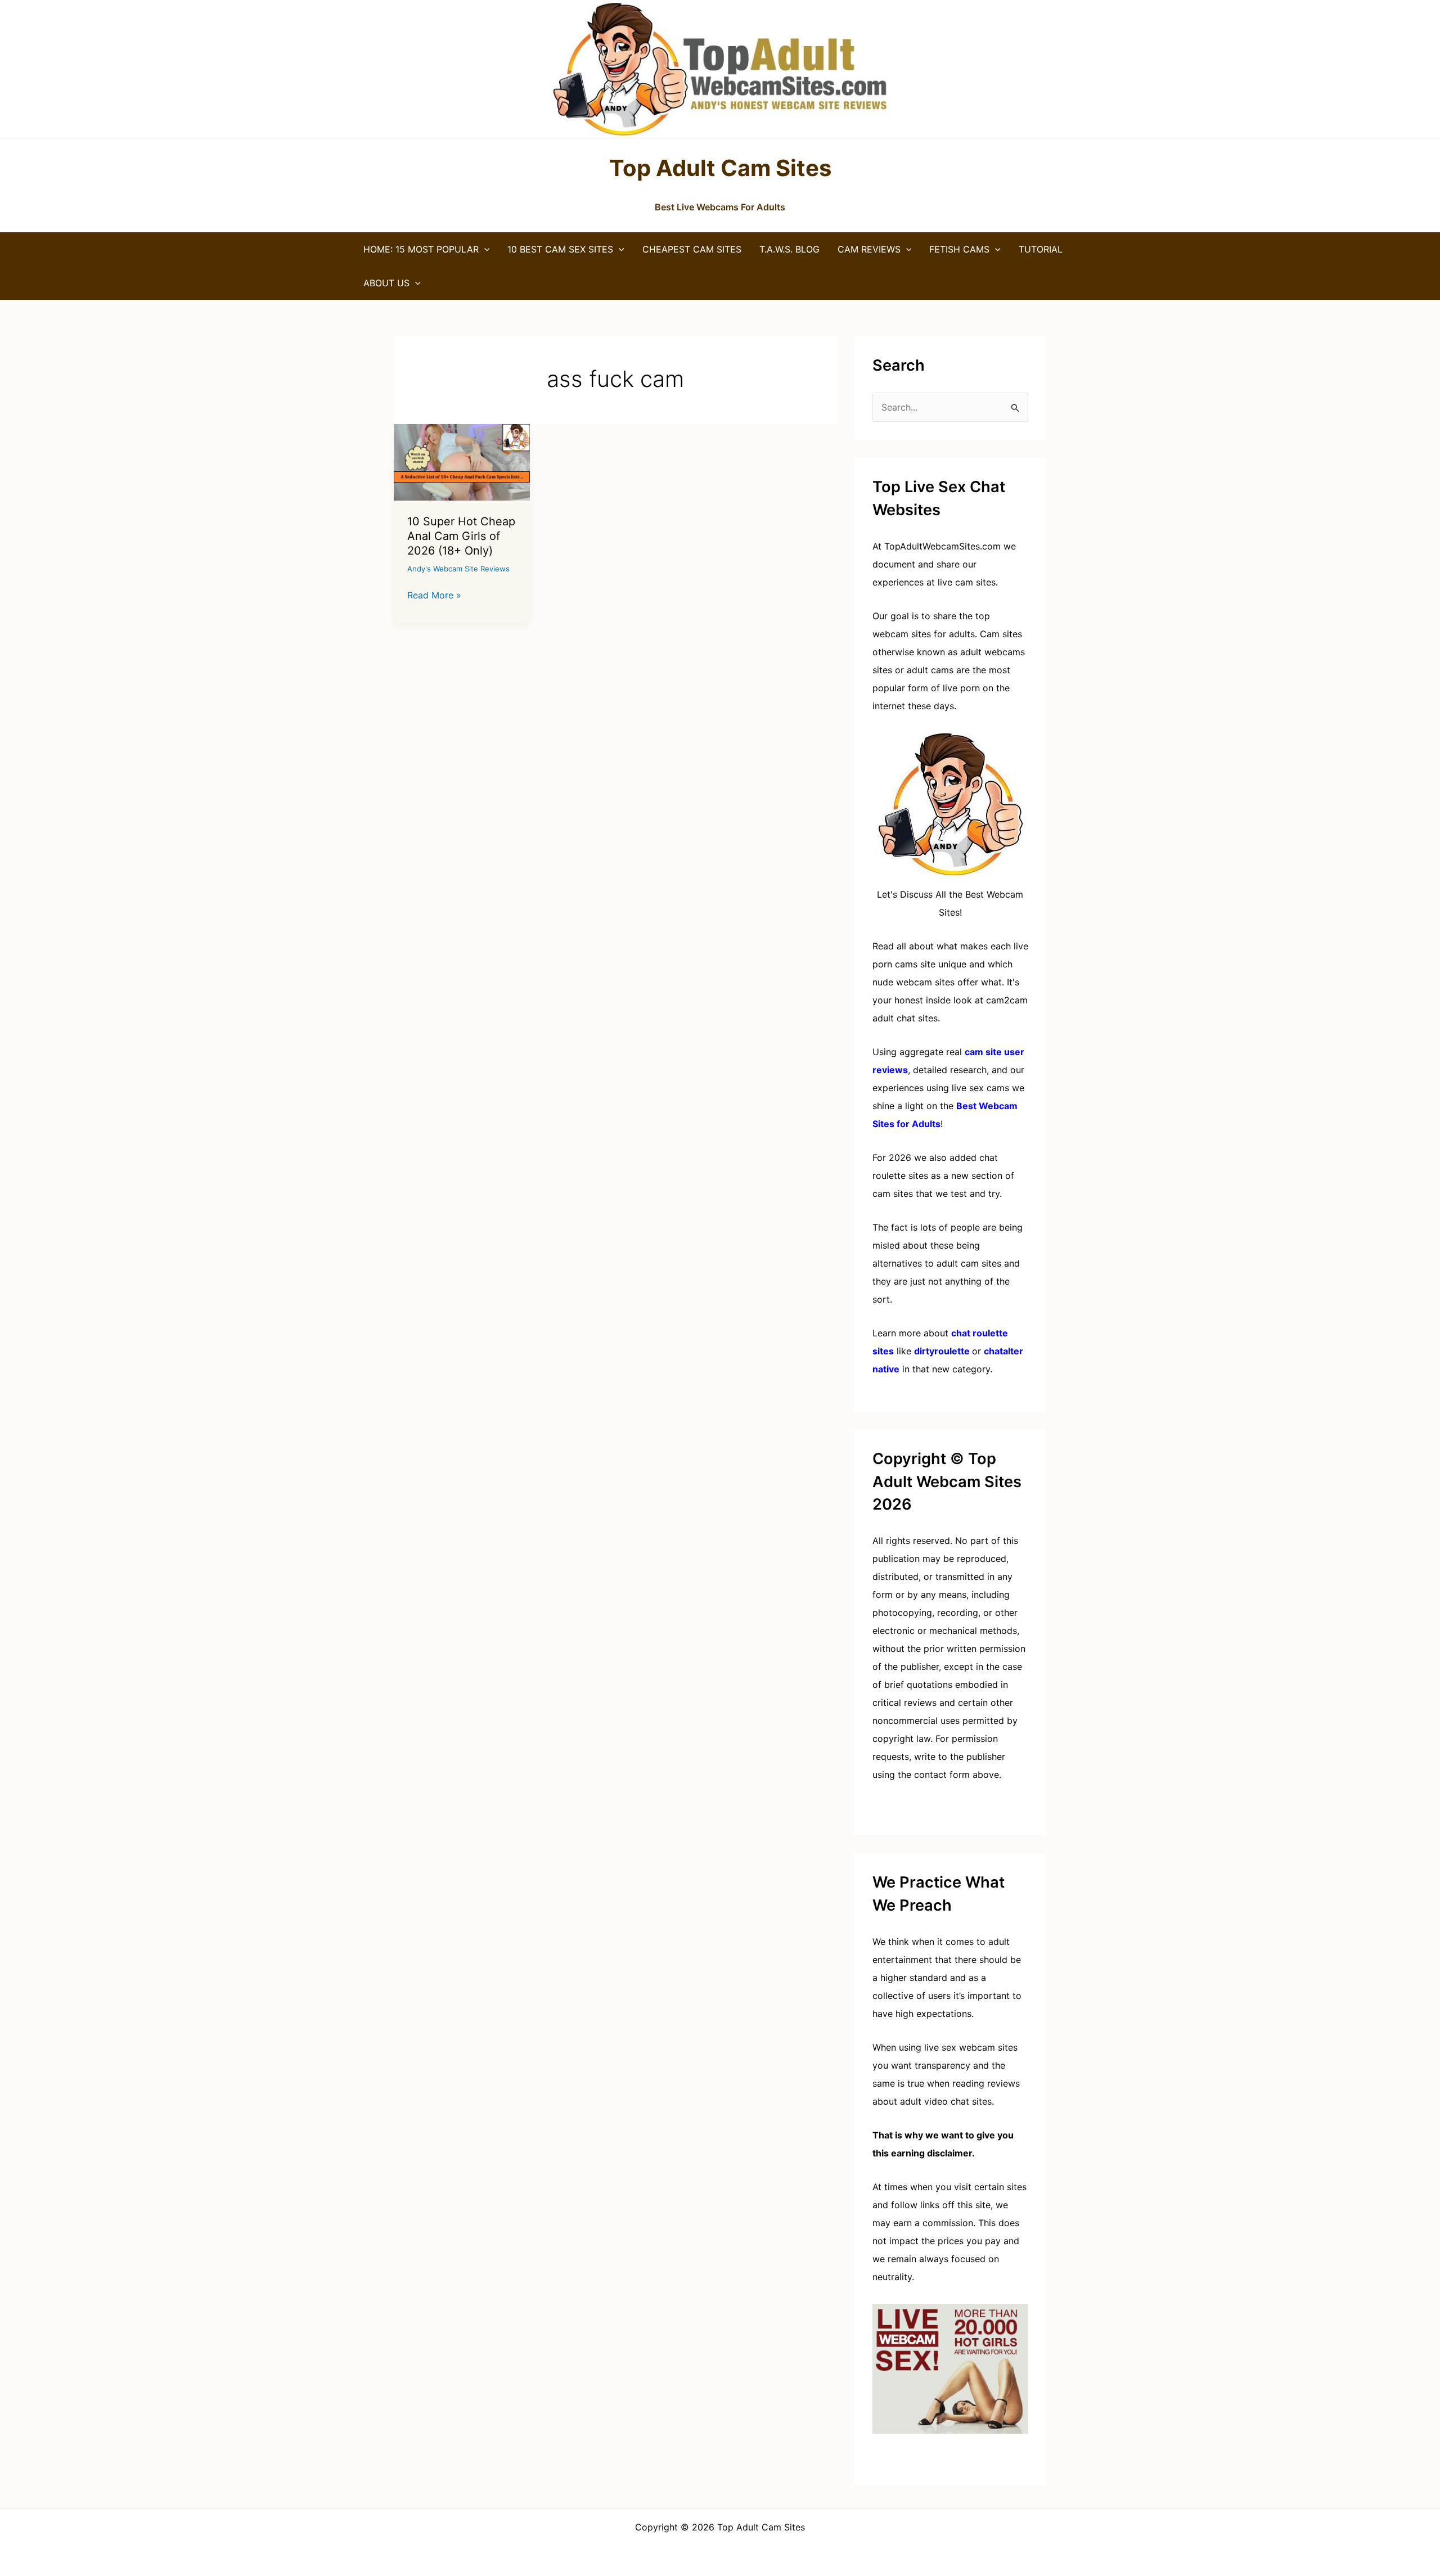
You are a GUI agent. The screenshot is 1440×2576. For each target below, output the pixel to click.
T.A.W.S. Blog (789, 249)
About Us (386, 283)
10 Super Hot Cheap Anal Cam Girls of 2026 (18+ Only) (461, 536)
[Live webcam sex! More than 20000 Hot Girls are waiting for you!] (950, 2368)
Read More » (434, 596)
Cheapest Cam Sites (692, 249)
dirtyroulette (942, 1351)
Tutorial (1041, 249)
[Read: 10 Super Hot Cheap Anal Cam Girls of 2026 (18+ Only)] (462, 461)
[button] (484, 249)
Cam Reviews (869, 249)
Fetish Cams (959, 249)
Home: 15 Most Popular (421, 249)
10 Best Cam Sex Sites (560, 249)
